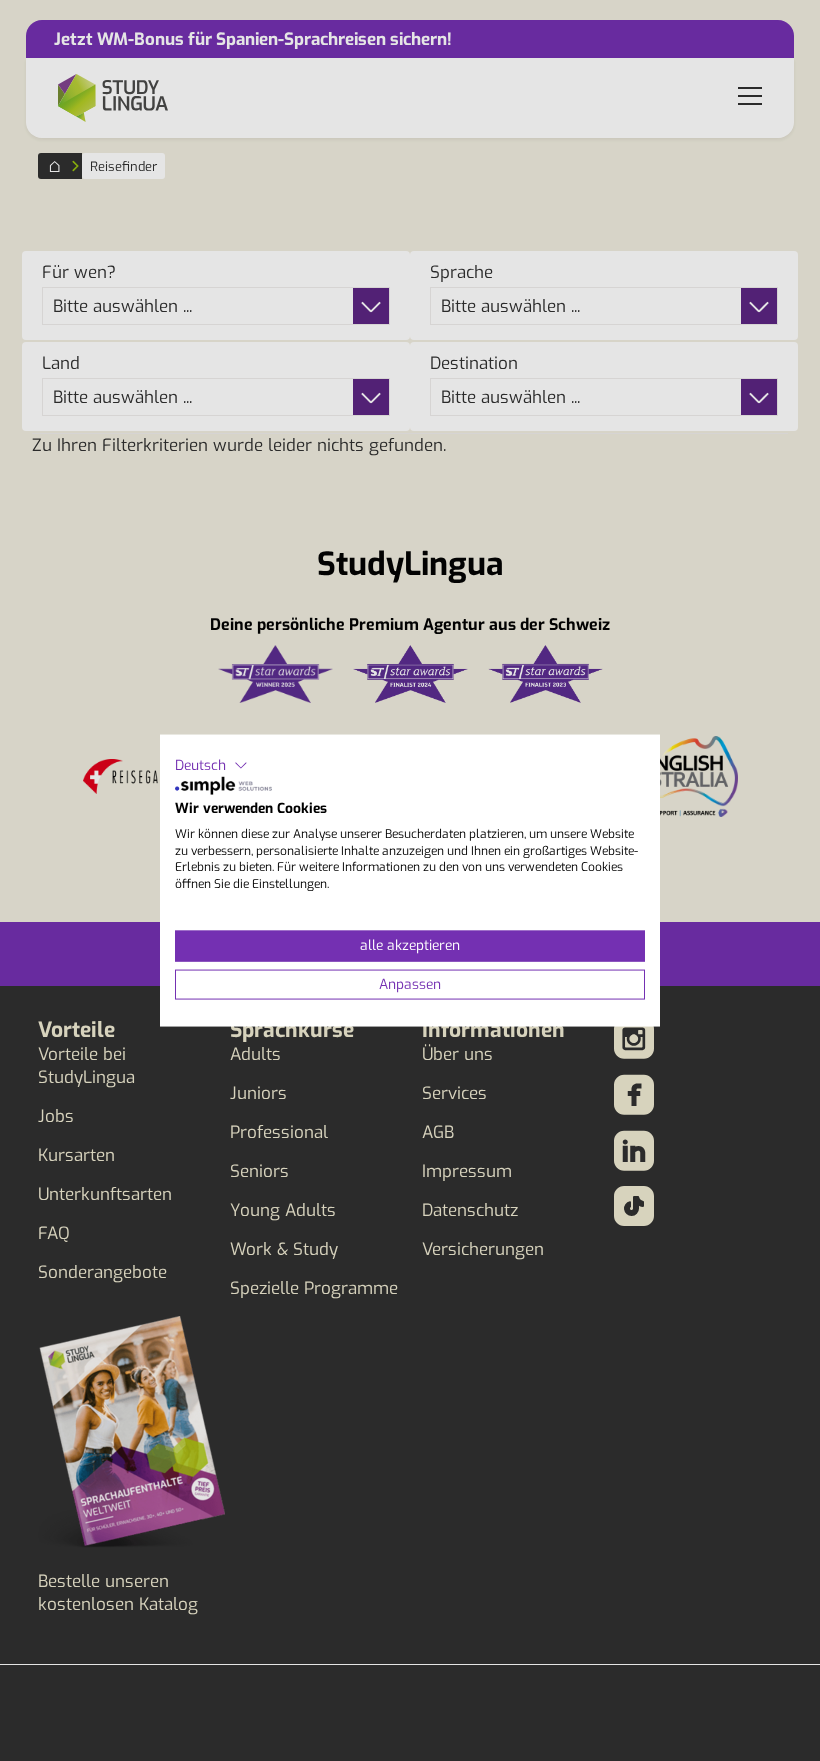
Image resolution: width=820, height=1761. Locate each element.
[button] (211, 765)
